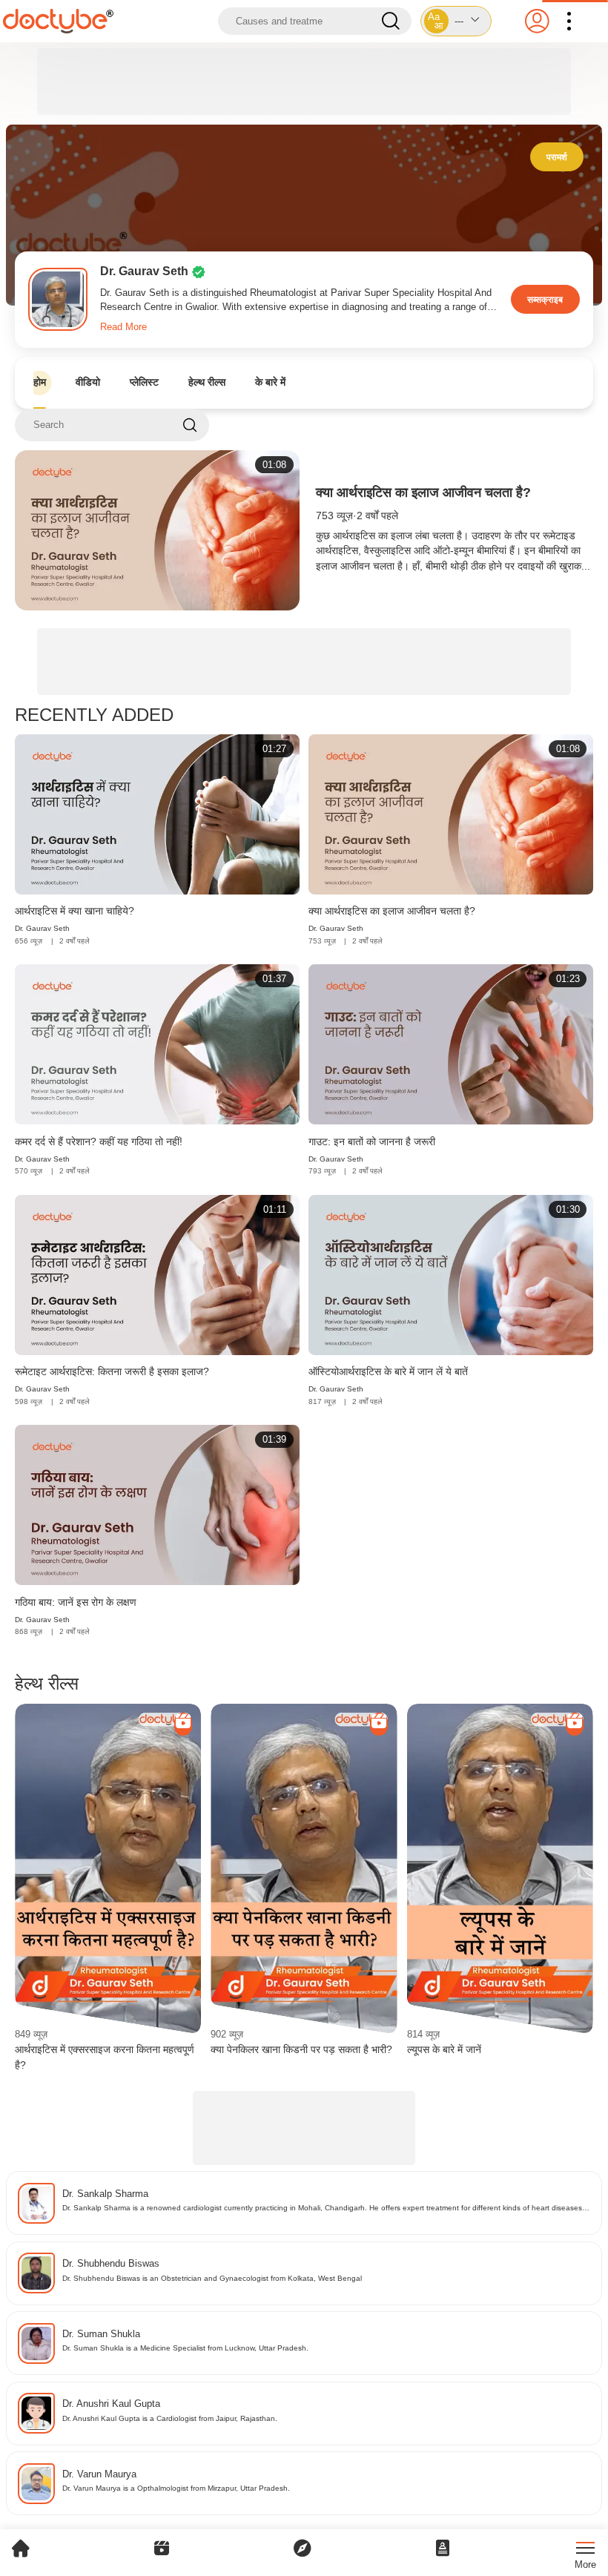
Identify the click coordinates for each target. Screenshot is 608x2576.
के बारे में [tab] (270, 382)
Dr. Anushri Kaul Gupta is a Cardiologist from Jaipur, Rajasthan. (170, 2418)
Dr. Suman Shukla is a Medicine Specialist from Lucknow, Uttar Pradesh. (185, 2348)
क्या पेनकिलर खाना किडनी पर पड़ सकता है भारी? (301, 2049)
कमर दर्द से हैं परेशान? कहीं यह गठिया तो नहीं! (99, 1142)
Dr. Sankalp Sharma (105, 2194)
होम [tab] (40, 382)
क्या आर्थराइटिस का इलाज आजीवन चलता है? (423, 493)
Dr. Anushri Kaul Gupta (111, 2404)
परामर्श (557, 157)
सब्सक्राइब (545, 299)
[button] (456, 21)
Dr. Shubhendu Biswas (111, 2263)
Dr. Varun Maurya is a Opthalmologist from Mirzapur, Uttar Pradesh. (176, 2488)
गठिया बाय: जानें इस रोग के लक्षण (76, 1602)
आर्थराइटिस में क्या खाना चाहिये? (75, 911)
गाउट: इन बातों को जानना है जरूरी (372, 1142)
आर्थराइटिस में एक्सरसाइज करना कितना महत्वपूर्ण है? (105, 2057)
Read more (123, 327)
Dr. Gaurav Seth (42, 928)
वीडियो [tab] (88, 382)
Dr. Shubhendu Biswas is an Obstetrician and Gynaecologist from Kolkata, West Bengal (212, 2278)
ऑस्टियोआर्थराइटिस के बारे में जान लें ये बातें (388, 1371)
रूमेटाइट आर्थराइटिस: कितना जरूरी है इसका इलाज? (112, 1371)
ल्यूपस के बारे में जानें (444, 2049)
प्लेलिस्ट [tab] (144, 382)
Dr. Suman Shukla (101, 2334)
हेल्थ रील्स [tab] (207, 382)
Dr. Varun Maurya (99, 2474)
